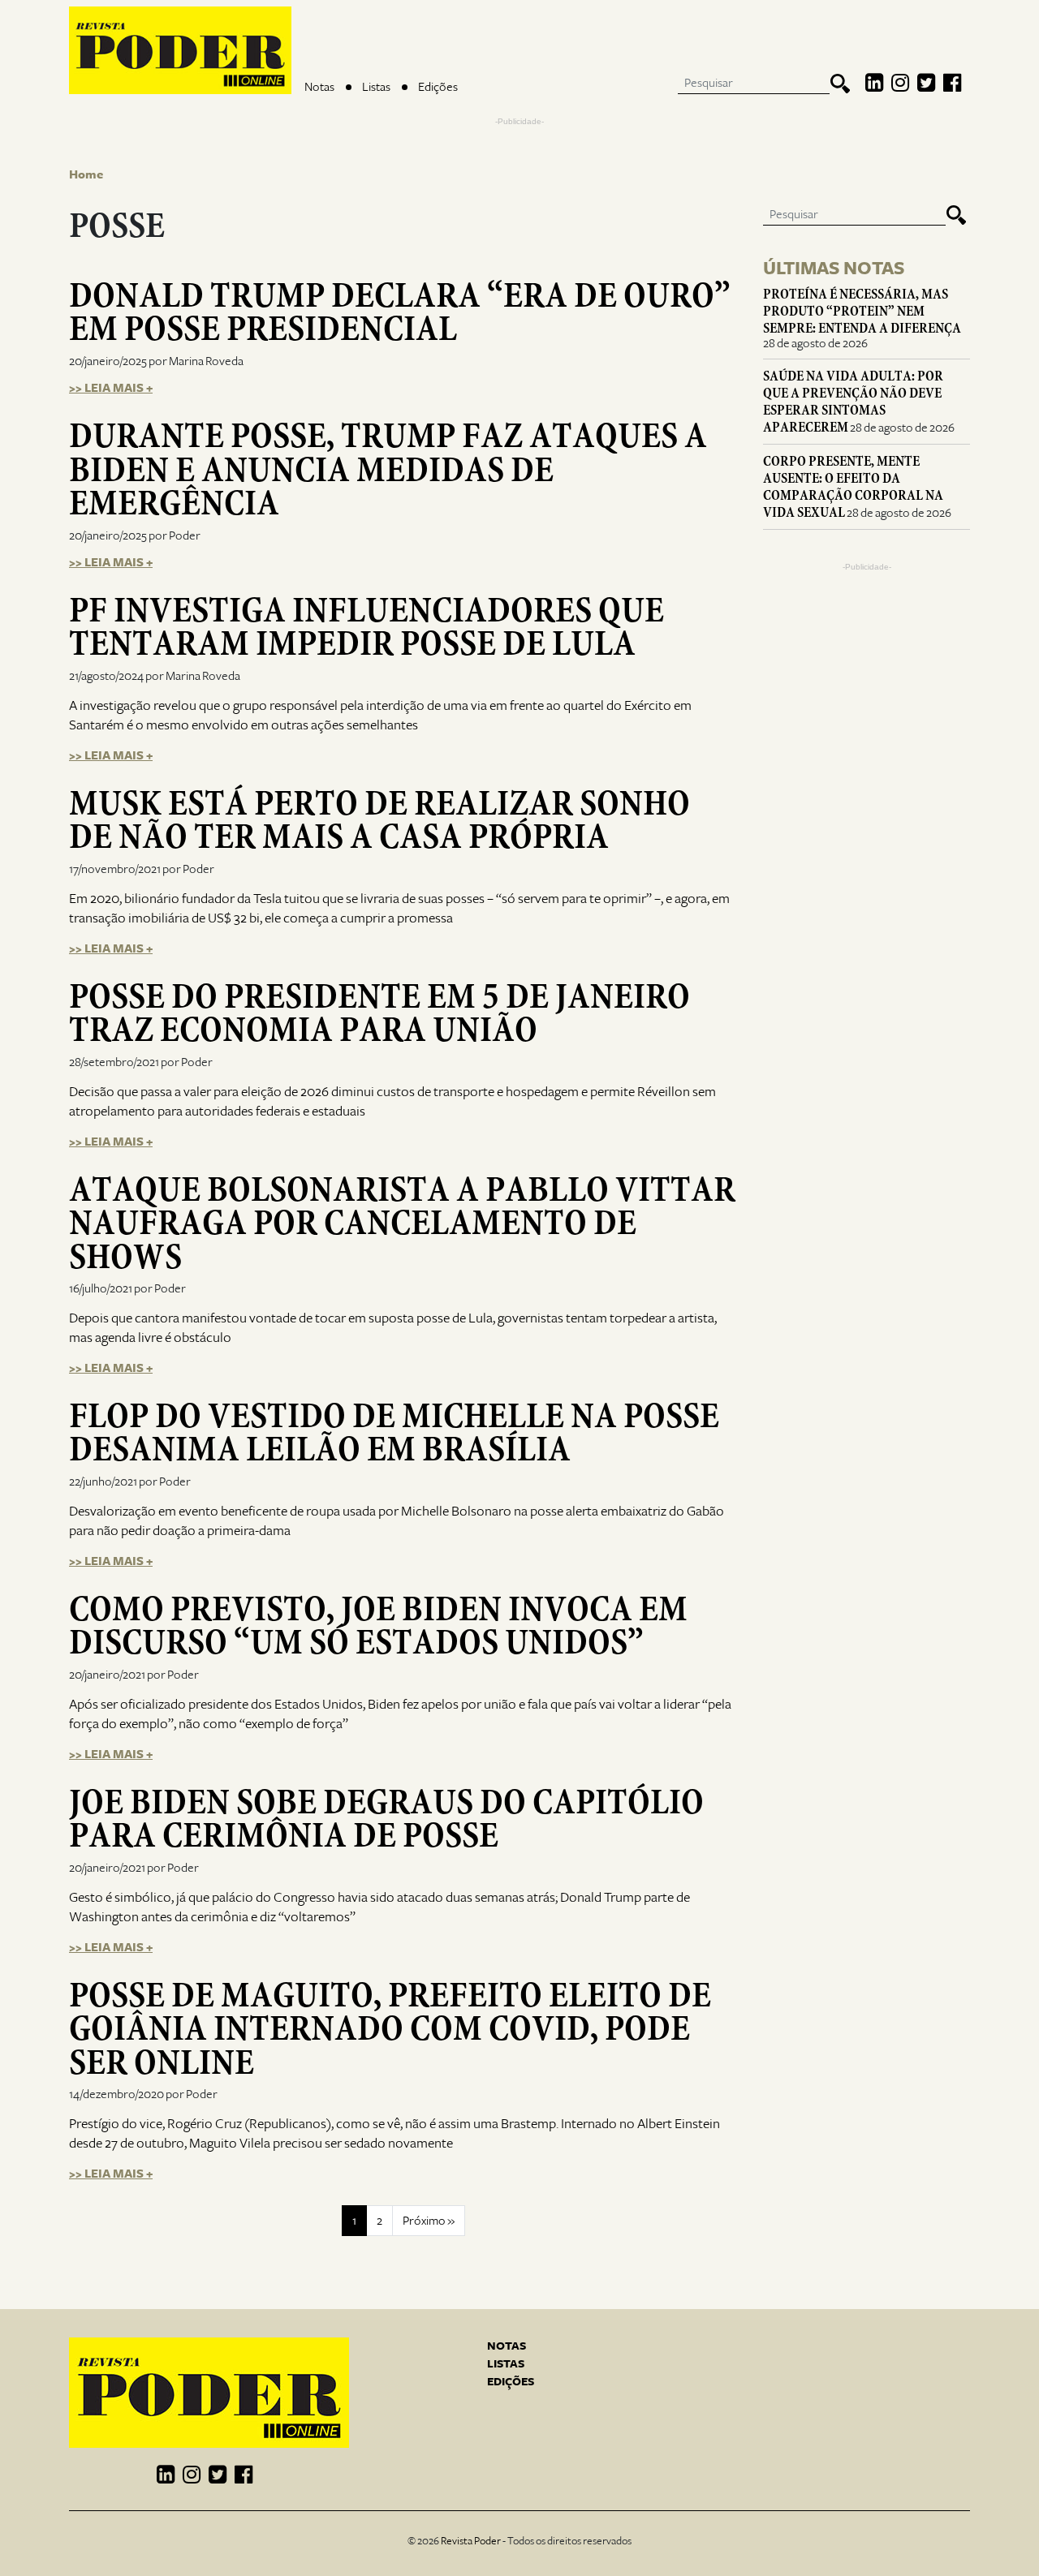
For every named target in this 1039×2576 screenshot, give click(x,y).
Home (86, 174)
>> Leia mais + (111, 388)
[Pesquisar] (840, 84)
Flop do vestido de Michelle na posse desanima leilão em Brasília (394, 1432)
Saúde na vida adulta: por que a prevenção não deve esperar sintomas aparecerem (853, 402)
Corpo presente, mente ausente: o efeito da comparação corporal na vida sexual (853, 487)
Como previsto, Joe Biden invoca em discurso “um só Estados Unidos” (378, 1626)
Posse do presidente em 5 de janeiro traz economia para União (379, 1013)
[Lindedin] (874, 84)
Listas (376, 87)
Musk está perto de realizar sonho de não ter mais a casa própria (379, 820)
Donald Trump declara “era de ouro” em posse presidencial (400, 312)
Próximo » (429, 2221)
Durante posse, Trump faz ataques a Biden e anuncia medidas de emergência (388, 469)
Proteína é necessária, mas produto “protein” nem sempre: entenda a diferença (862, 311)
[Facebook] (952, 84)
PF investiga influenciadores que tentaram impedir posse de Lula (366, 627)
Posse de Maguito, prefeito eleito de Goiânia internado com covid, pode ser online (390, 2029)
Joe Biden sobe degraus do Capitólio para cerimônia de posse (386, 1819)
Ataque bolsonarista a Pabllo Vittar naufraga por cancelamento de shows (402, 1223)
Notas (319, 87)
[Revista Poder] (180, 50)
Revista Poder (471, 2541)
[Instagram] (900, 84)
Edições (438, 87)
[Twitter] (926, 84)
